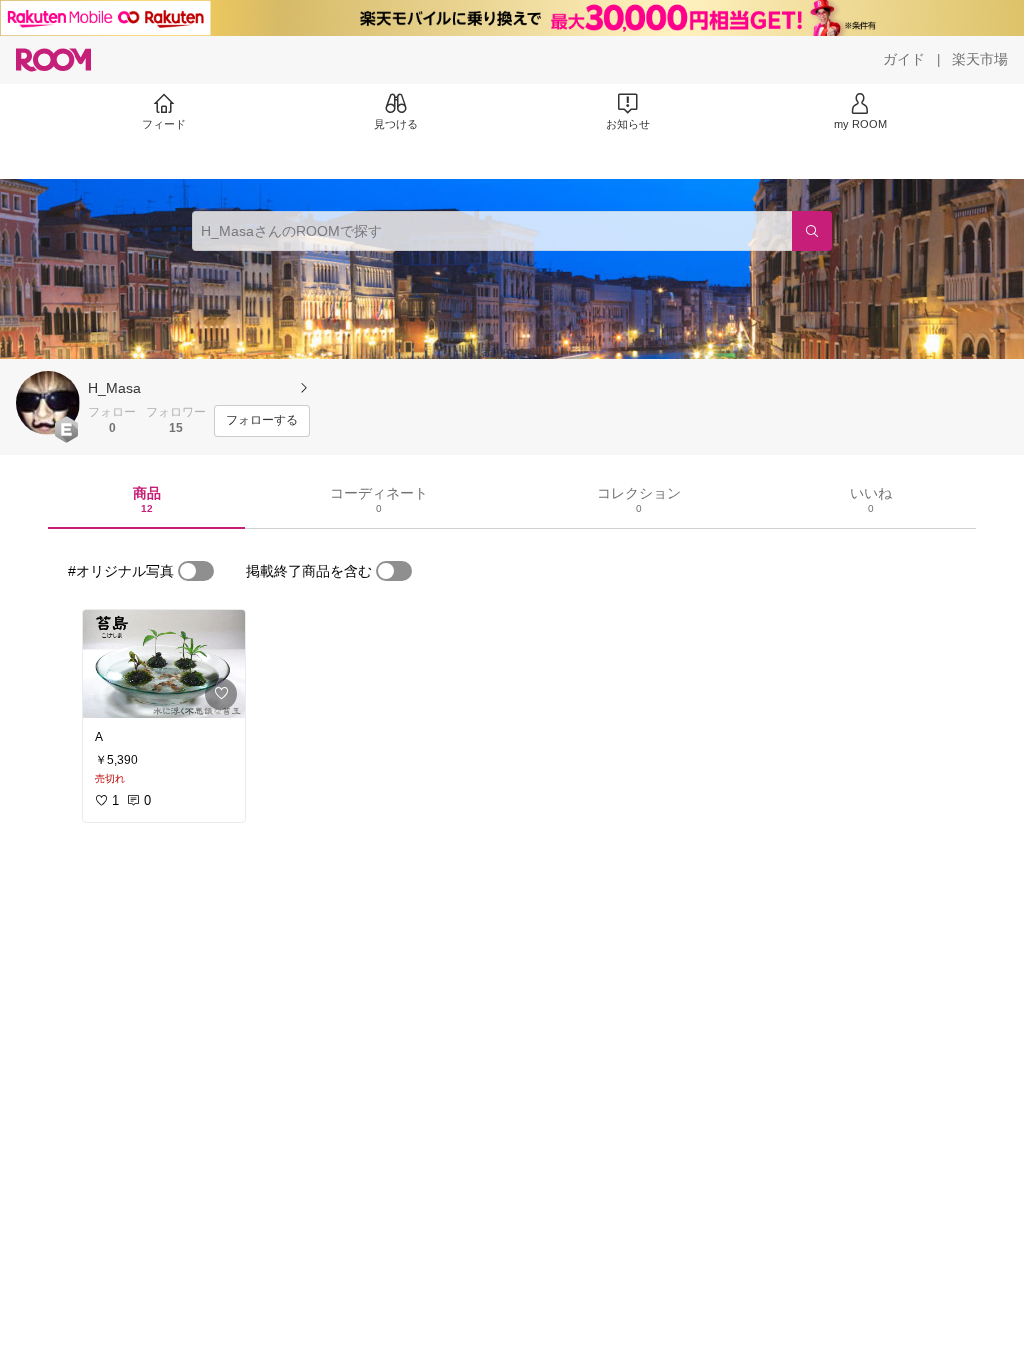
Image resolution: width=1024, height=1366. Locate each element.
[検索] (812, 231)
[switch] (196, 571)
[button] (48, 403)
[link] (164, 664)
